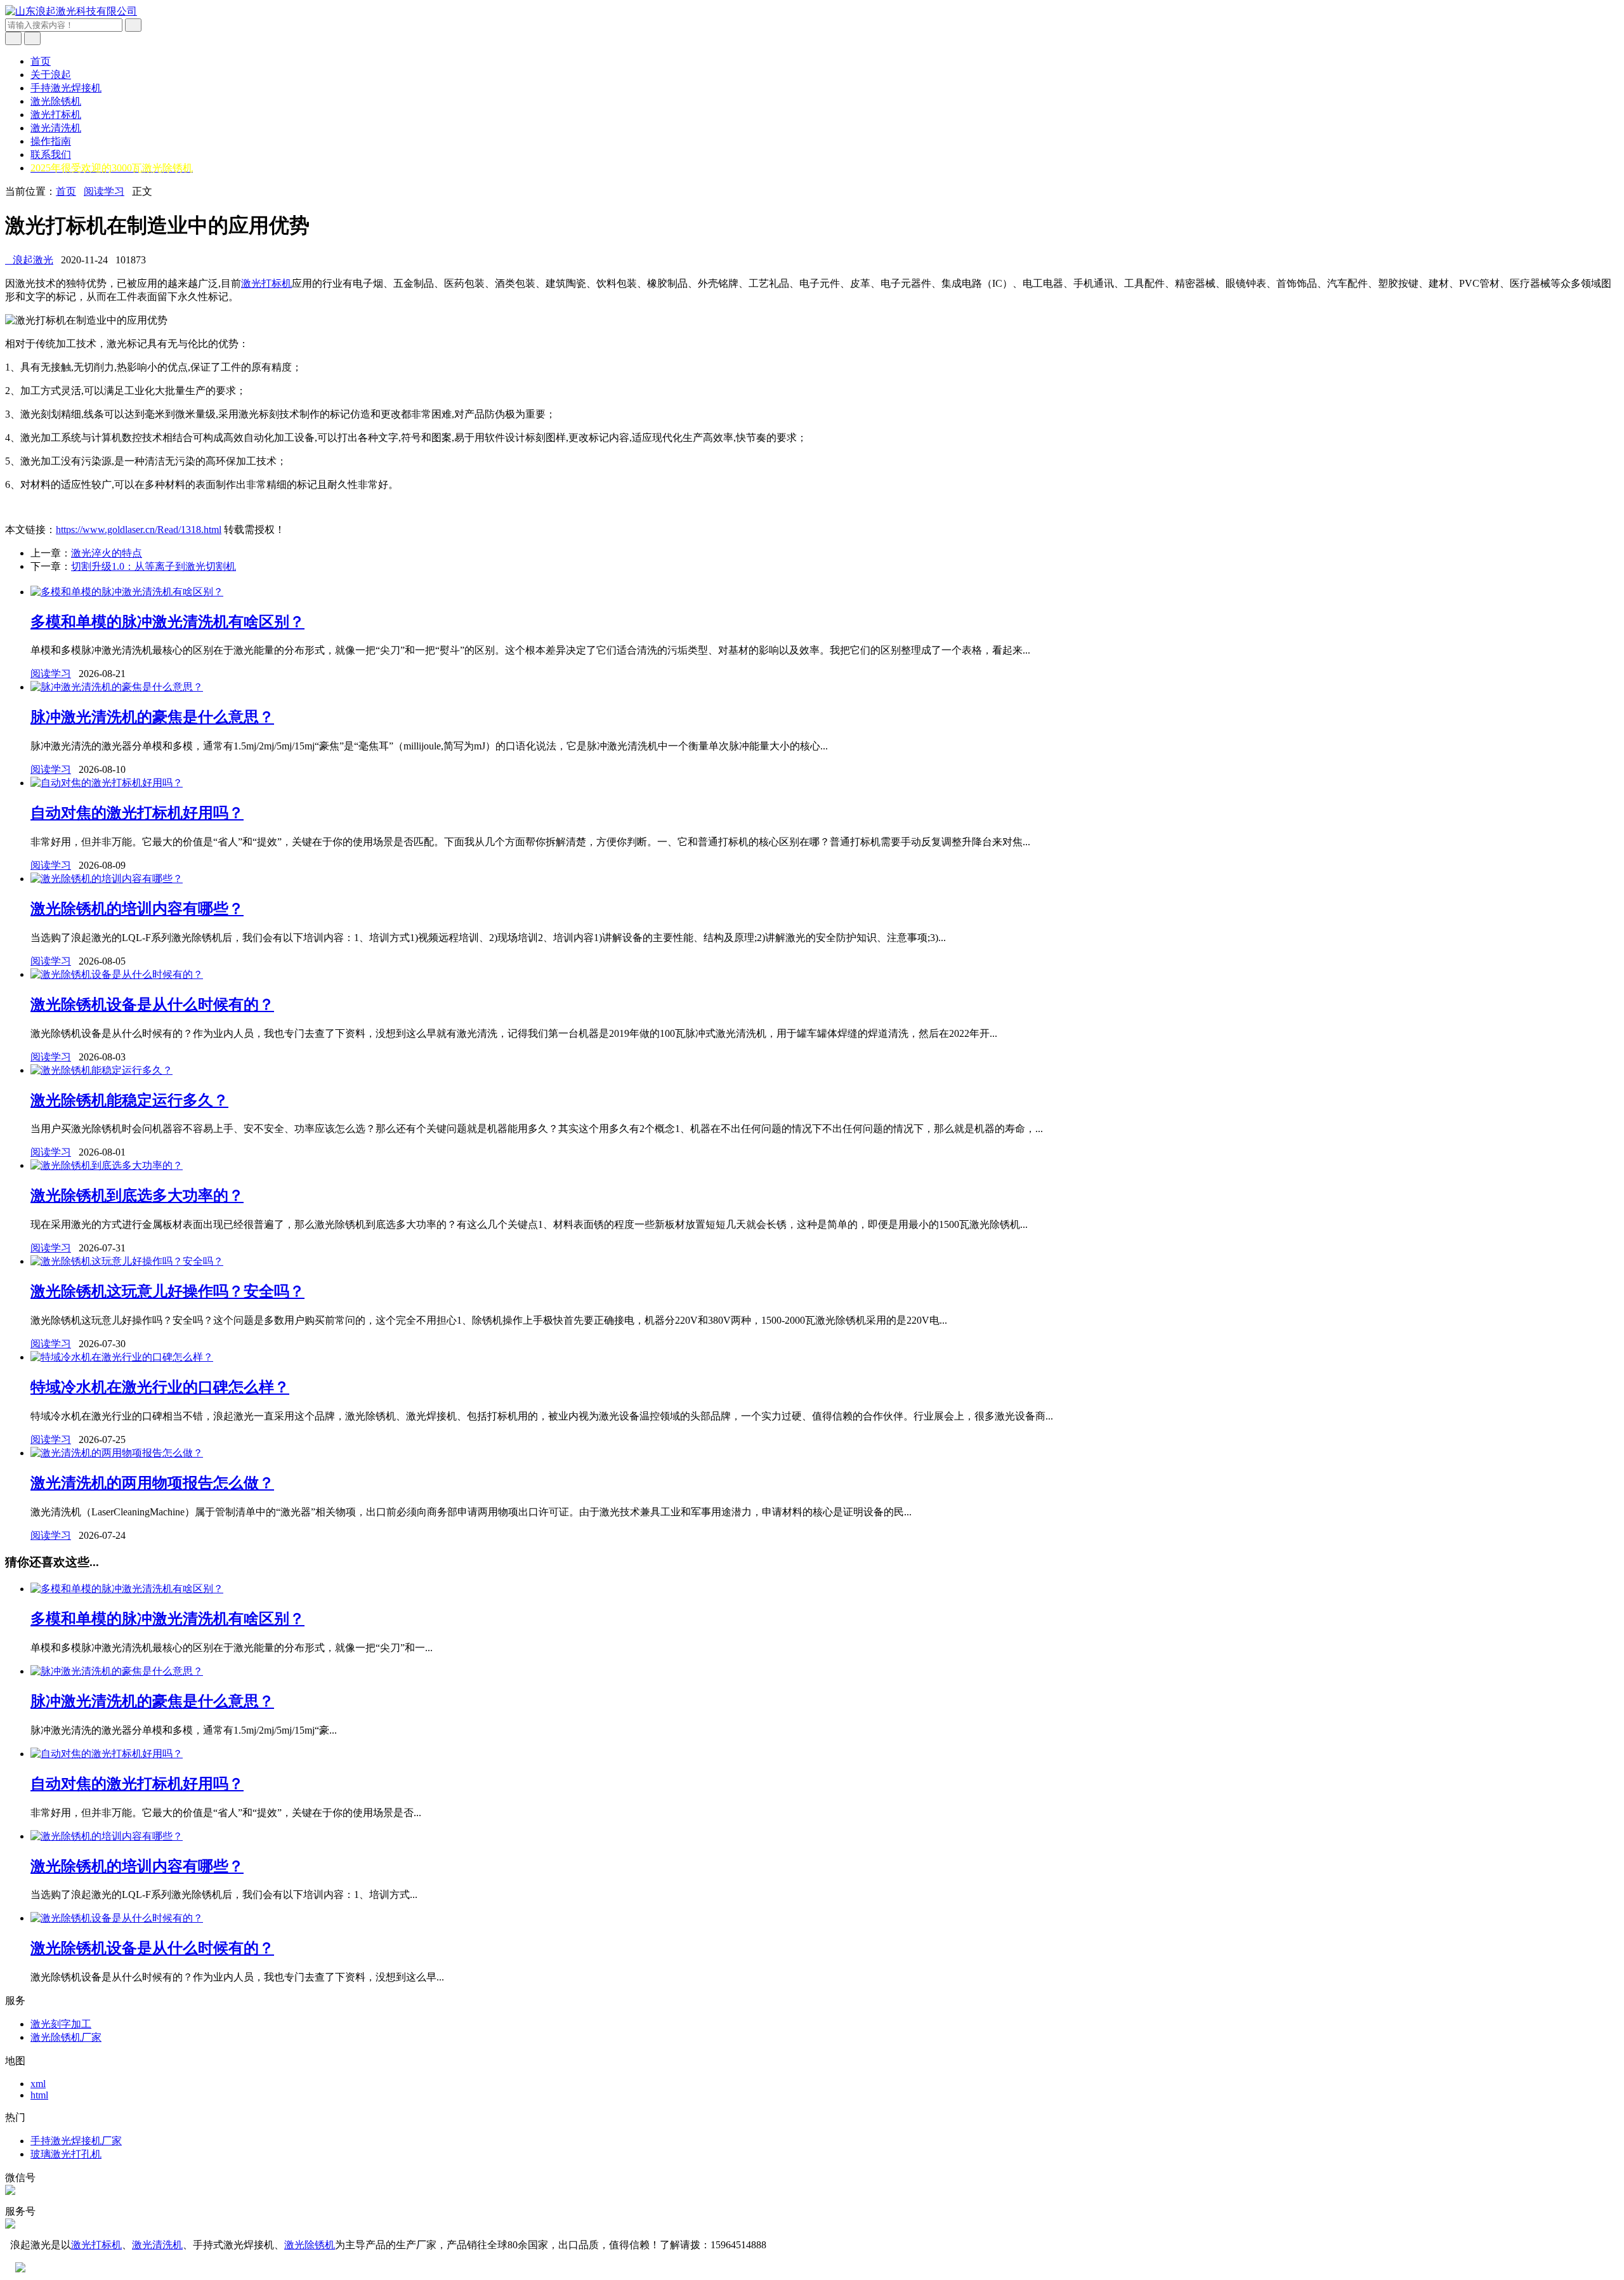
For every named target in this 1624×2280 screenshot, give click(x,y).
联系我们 (51, 155)
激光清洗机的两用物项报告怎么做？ (152, 1483)
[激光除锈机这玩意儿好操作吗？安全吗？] (127, 1261)
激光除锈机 (56, 101)
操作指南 (51, 141)
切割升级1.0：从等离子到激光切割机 (154, 566)
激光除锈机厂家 (66, 2037)
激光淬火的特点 (107, 553)
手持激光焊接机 (66, 88)
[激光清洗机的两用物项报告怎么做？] (117, 1453)
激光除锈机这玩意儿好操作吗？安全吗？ (167, 1291)
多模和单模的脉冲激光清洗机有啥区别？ (167, 622)
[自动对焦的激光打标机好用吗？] (107, 783)
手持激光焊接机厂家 (76, 2141)
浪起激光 (29, 260)
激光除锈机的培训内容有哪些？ (137, 909)
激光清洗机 (56, 128)
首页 (41, 61)
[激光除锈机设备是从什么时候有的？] (117, 974)
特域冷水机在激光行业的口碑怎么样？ (160, 1387)
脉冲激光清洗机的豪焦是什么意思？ (152, 717)
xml (38, 2084)
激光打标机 (56, 115)
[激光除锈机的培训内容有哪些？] (107, 879)
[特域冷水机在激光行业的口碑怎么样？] (122, 1357)
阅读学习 (104, 191)
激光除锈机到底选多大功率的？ (137, 1196)
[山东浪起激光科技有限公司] (71, 11)
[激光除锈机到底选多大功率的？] (107, 1165)
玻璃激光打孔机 (66, 2154)
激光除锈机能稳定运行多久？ (129, 1100)
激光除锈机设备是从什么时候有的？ (152, 1005)
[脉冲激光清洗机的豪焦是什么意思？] (117, 687)
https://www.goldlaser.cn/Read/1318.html (139, 530)
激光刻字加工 (61, 2024)
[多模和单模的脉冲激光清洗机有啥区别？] (127, 592)
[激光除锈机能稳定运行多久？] (101, 1070)
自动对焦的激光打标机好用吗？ (137, 813)
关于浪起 (51, 75)
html (39, 2095)
